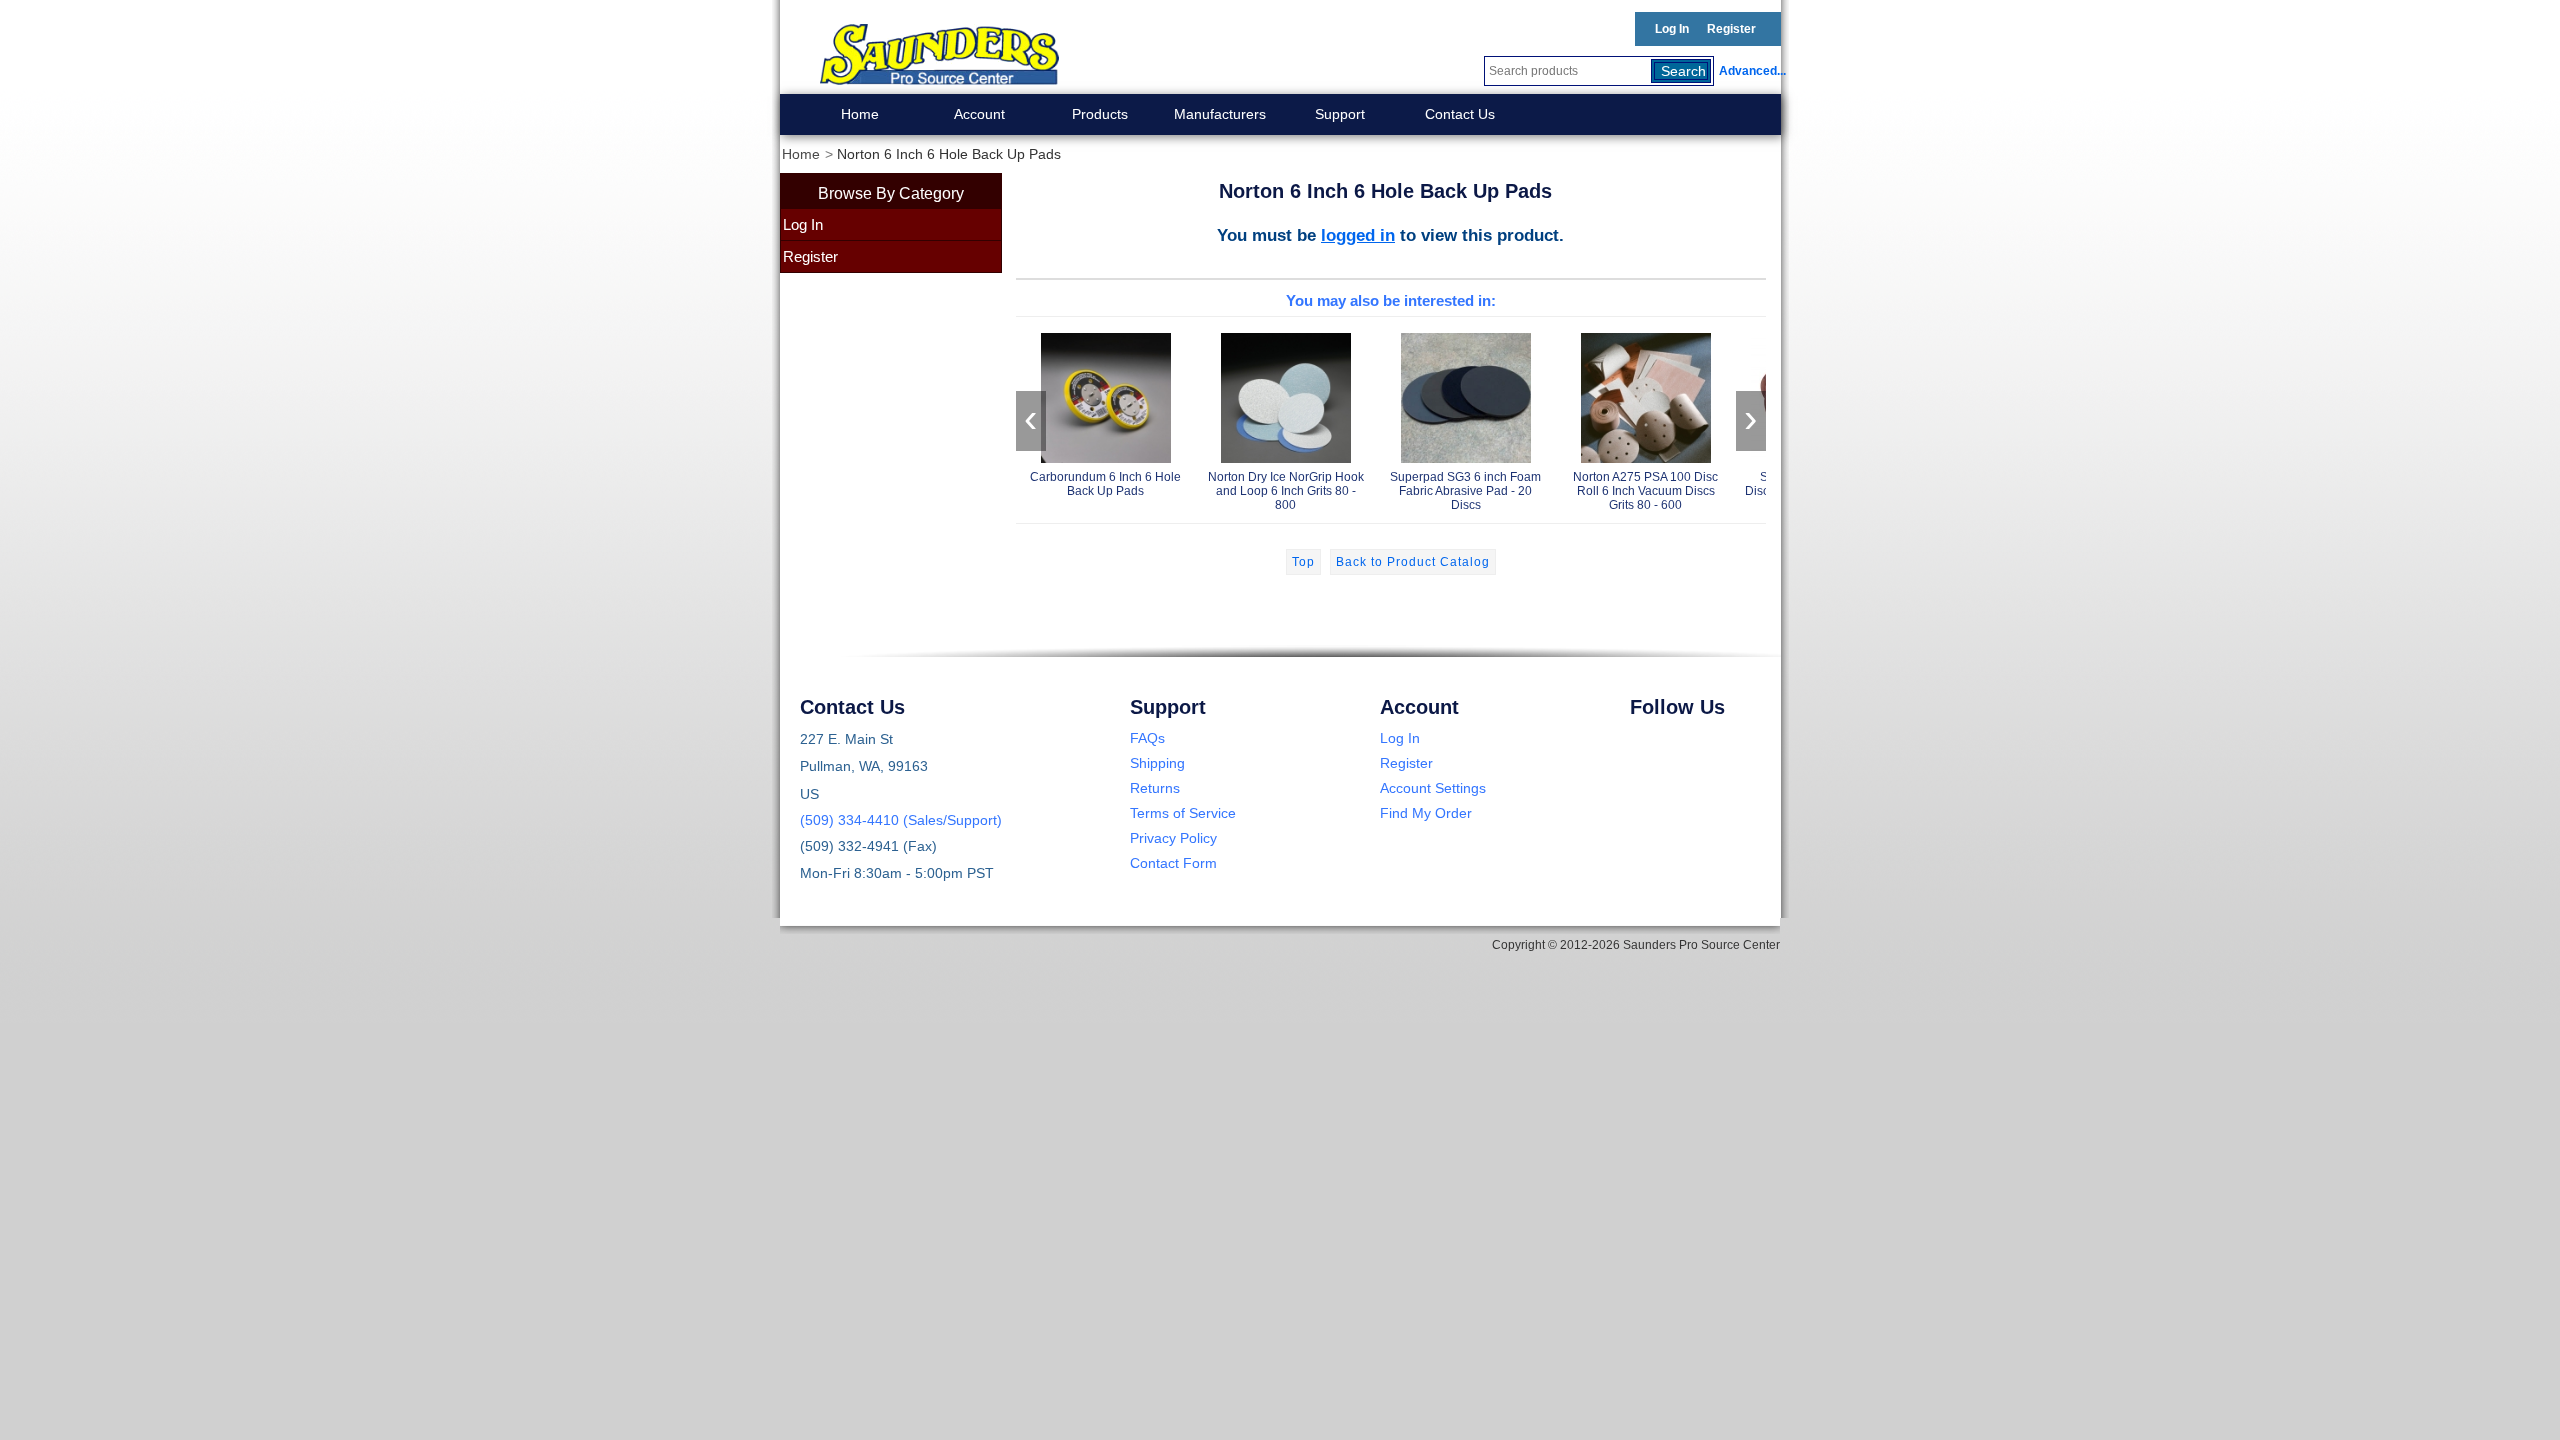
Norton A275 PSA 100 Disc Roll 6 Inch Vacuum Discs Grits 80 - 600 (1645, 491)
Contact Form (1173, 863)
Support (1340, 114)
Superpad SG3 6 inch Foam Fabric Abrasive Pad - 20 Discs (1465, 491)
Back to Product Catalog (1413, 562)
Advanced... (1750, 71)
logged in (1358, 235)
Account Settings (1433, 788)
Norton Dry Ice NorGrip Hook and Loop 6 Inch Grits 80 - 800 (1286, 491)
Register (1731, 29)
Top (1303, 562)
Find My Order (1426, 813)
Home (860, 114)
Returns (1155, 788)
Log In (1672, 29)
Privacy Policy (1173, 838)
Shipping (1157, 763)
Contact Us (1460, 114)
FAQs (1147, 738)
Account (979, 114)
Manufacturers (1220, 114)
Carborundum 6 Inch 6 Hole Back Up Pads (1105, 484)
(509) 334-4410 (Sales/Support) (901, 820)
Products (1100, 114)
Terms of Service (1183, 813)
